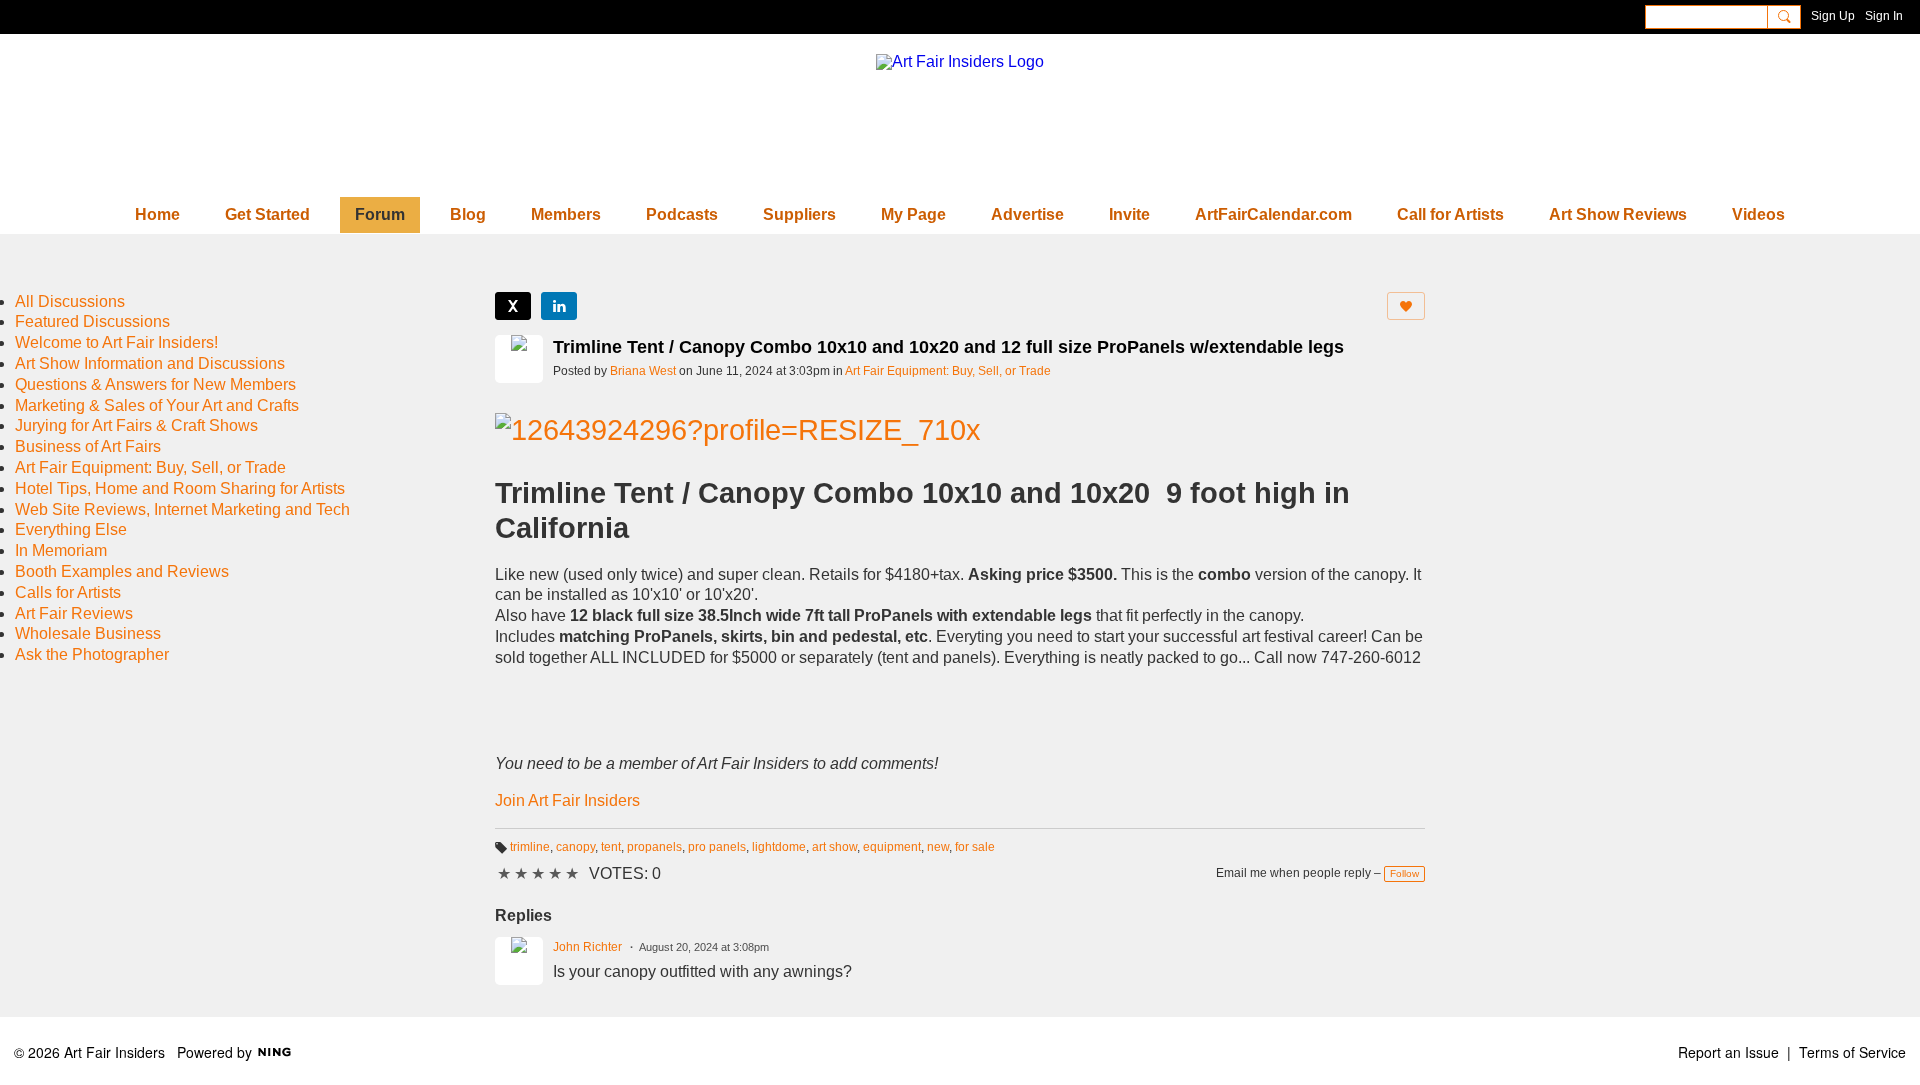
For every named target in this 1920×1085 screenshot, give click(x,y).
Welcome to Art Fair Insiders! (116, 342)
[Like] (1406, 306)
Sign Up (1833, 16)
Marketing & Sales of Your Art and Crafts (157, 405)
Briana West (643, 371)
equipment (892, 847)
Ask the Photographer (92, 654)
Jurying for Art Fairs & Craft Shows (136, 425)
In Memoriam (61, 550)
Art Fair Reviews (74, 613)
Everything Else (71, 529)
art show (834, 847)
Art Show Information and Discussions (150, 363)
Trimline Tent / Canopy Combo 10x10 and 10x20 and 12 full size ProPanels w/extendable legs (948, 347)
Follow (1404, 873)
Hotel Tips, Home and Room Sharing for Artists (180, 488)
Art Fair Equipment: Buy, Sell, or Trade (948, 371)
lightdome (779, 847)
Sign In (1884, 16)
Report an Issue (1728, 1052)
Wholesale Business (88, 633)
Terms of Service (1852, 1052)
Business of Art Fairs (88, 446)
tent (611, 847)
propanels (654, 847)
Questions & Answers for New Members (155, 384)
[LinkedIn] (559, 306)
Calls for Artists (68, 592)
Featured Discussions (92, 321)
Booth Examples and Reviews (122, 571)
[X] (513, 306)
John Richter (587, 947)
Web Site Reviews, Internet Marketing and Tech (182, 509)
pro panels (717, 847)
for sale (975, 847)
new (938, 847)
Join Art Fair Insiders (567, 800)
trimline (530, 847)
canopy (575, 847)
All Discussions (70, 301)
